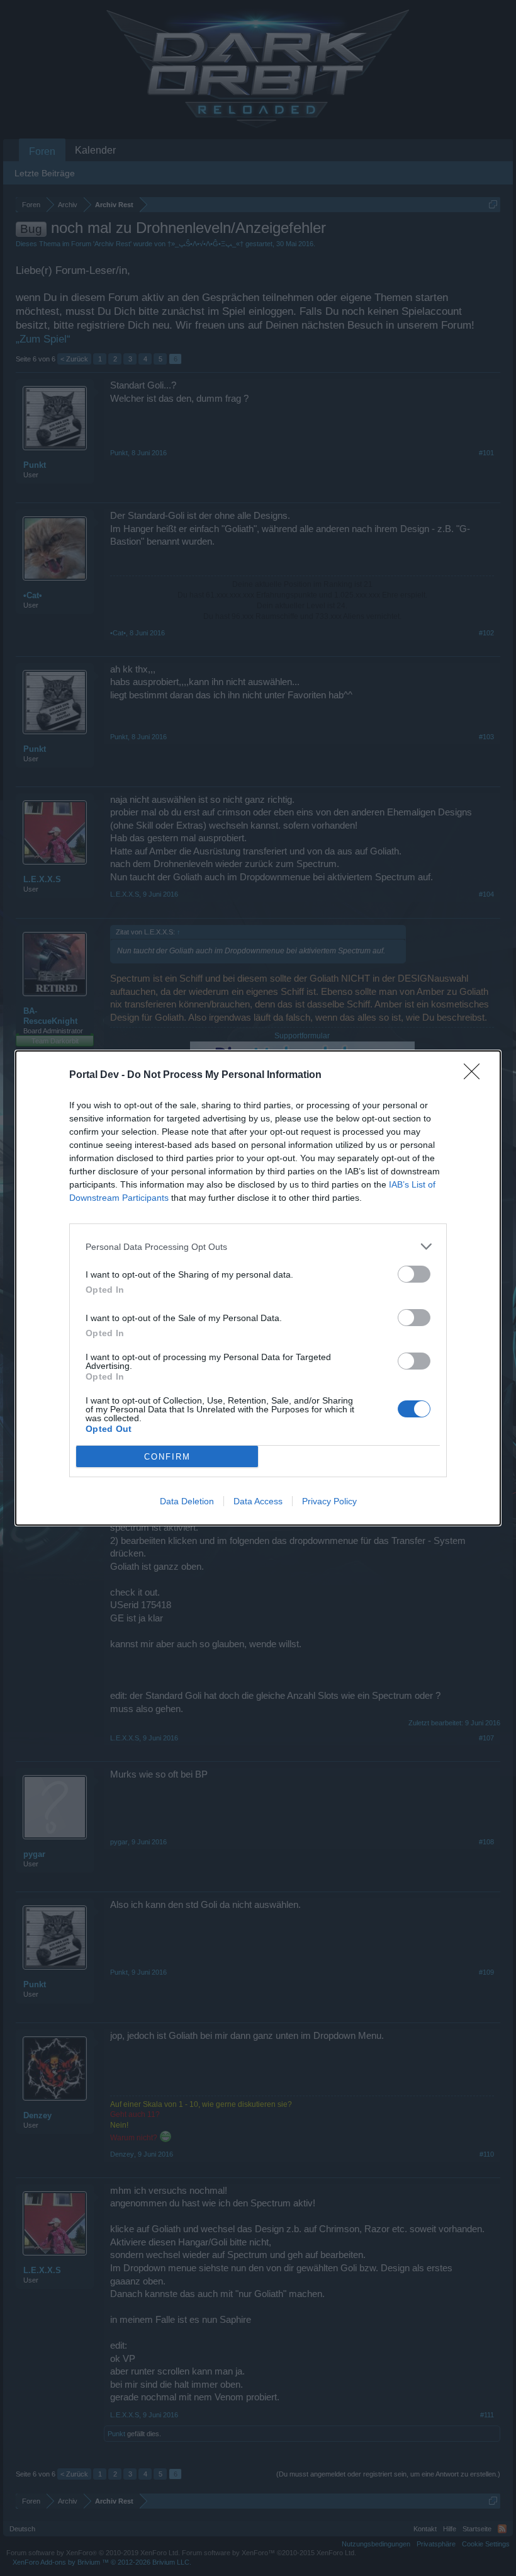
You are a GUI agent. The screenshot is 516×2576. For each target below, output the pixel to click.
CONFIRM (167, 1457)
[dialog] (258, 1288)
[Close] (476, 1075)
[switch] (414, 1274)
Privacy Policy (329, 1501)
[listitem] (258, 1246)
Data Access (258, 1501)
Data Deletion (187, 1501)
